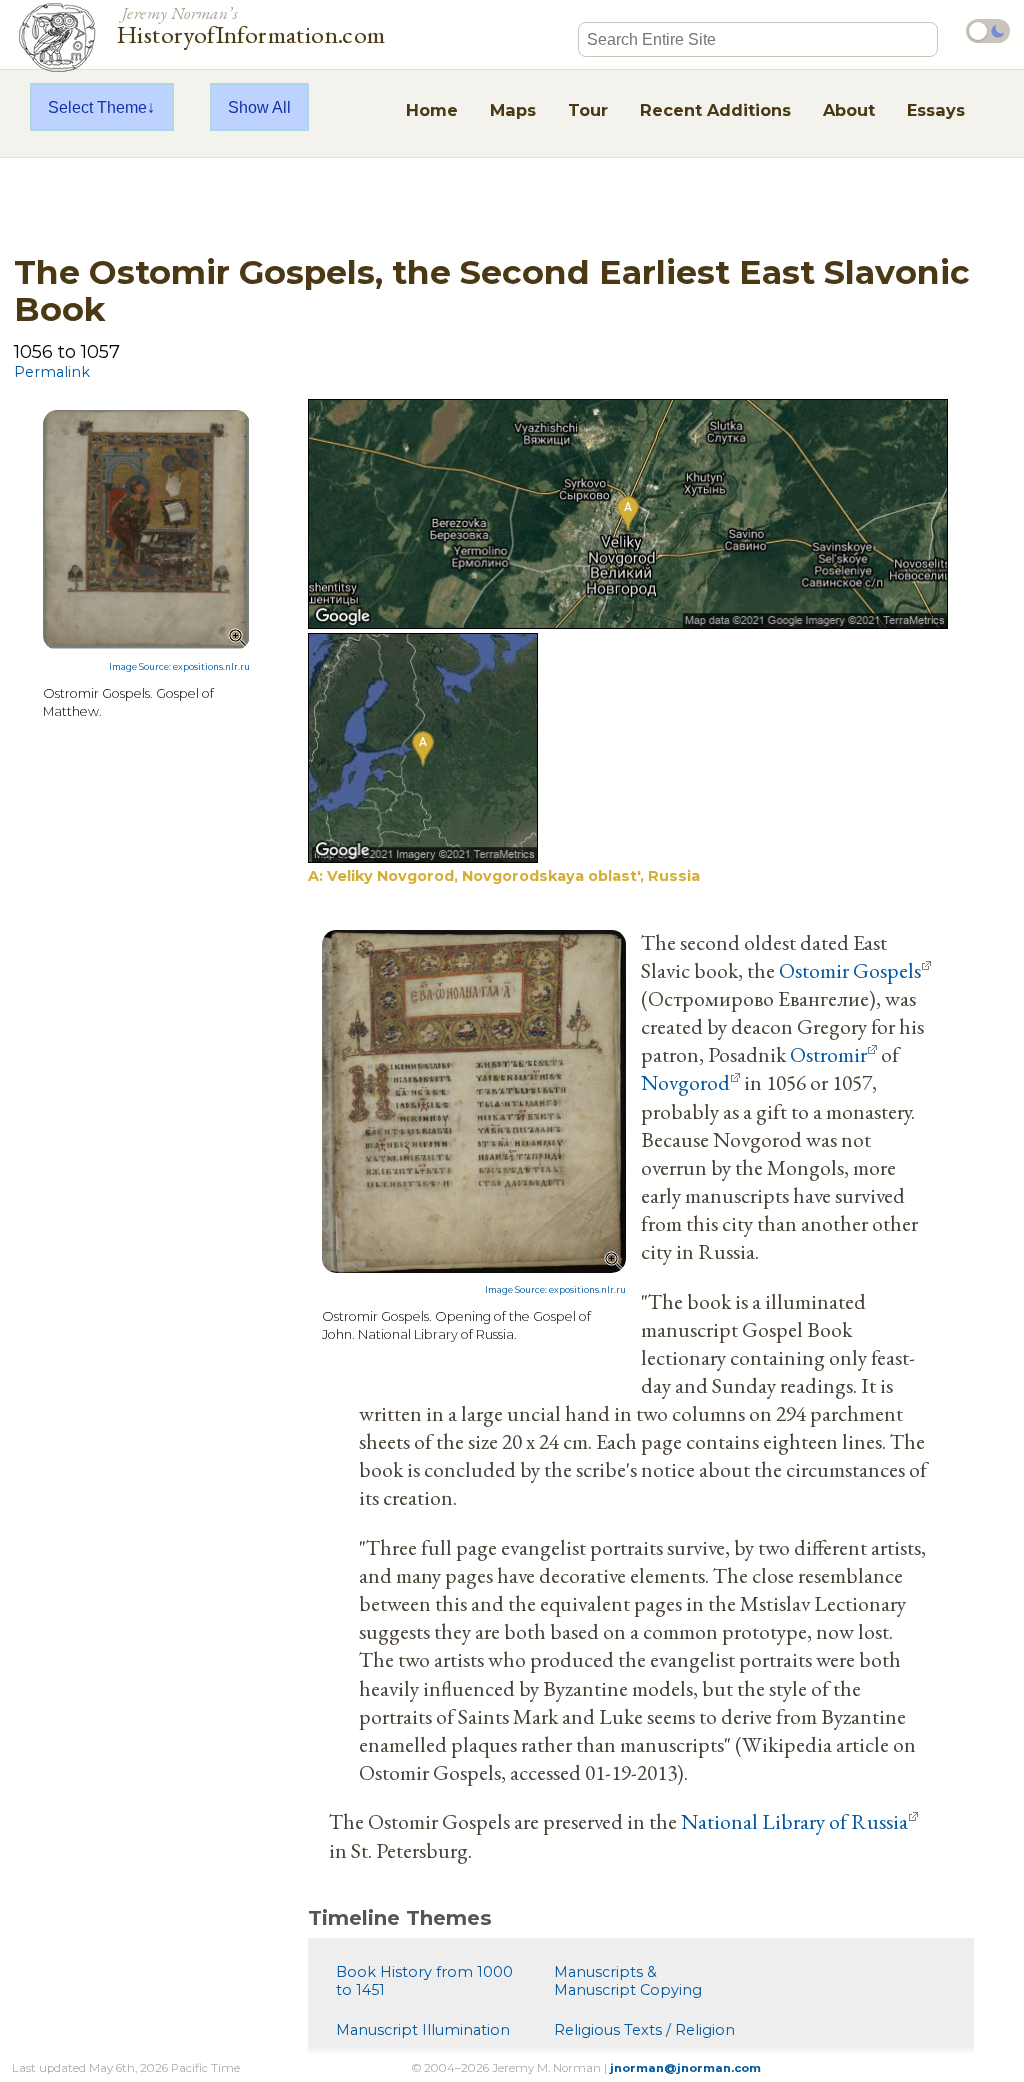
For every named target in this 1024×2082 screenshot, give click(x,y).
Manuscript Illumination (423, 2030)
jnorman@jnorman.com (685, 2068)
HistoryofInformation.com (251, 24)
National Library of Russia (794, 1821)
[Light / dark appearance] (988, 31)
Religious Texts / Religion (644, 2030)
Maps (513, 110)
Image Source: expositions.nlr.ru (179, 667)
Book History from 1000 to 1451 (424, 1981)
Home (432, 110)
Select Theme (97, 107)
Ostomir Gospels (850, 970)
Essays (936, 110)
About (849, 110)
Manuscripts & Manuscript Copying (628, 1981)
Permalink (52, 372)
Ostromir (828, 1054)
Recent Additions (715, 110)
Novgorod (685, 1082)
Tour (588, 110)
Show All (259, 107)
